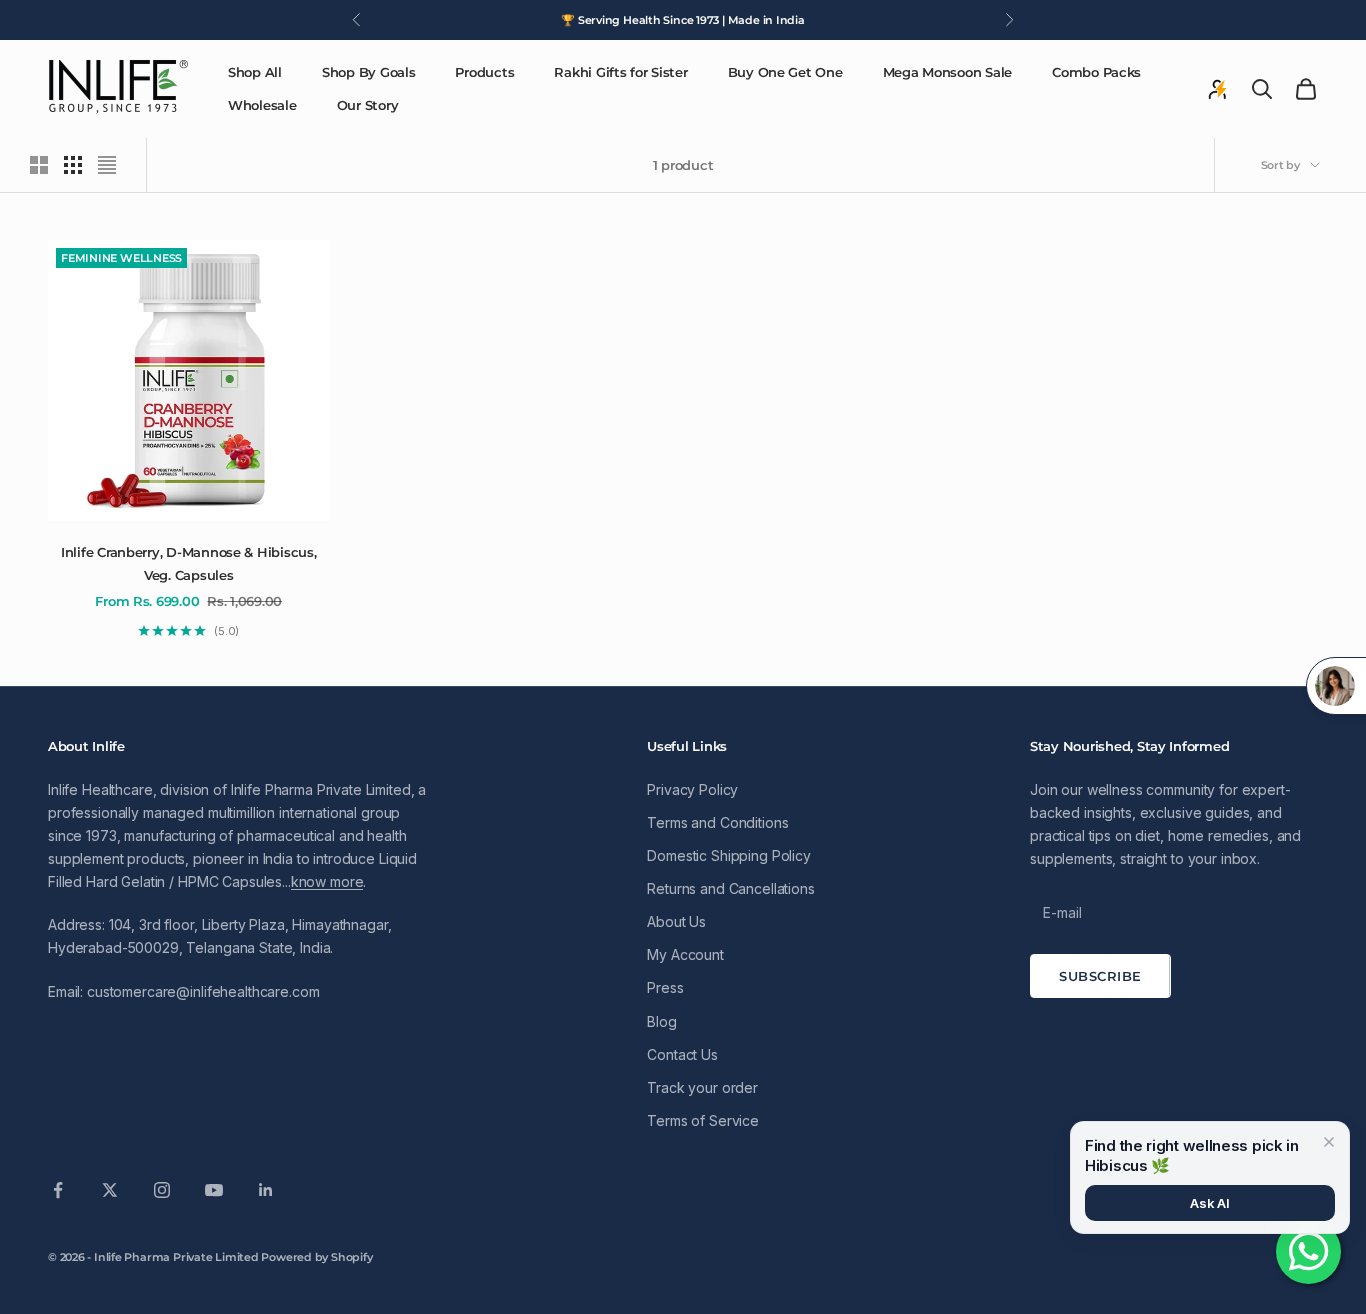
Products (484, 72)
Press (665, 987)
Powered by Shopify (316, 1257)
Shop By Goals (369, 72)
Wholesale (262, 105)
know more (327, 881)
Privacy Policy (692, 789)
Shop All (255, 72)
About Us (676, 921)
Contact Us (682, 1054)
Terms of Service (703, 1120)
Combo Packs (1096, 72)
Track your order (702, 1087)
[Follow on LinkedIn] (266, 1190)
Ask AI (1210, 1203)
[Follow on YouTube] (214, 1190)
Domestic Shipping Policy (729, 855)
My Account (685, 954)
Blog (661, 1021)
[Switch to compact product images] (107, 165)
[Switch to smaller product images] (73, 165)
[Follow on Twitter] (110, 1190)
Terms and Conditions (717, 822)
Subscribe (1100, 976)
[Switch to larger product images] (39, 165)
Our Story (368, 105)
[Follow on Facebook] (58, 1190)
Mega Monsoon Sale (948, 72)
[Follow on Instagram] (162, 1190)
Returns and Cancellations (731, 888)
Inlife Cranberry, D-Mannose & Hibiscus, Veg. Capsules (189, 563)
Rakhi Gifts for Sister (620, 72)
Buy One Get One (785, 72)
